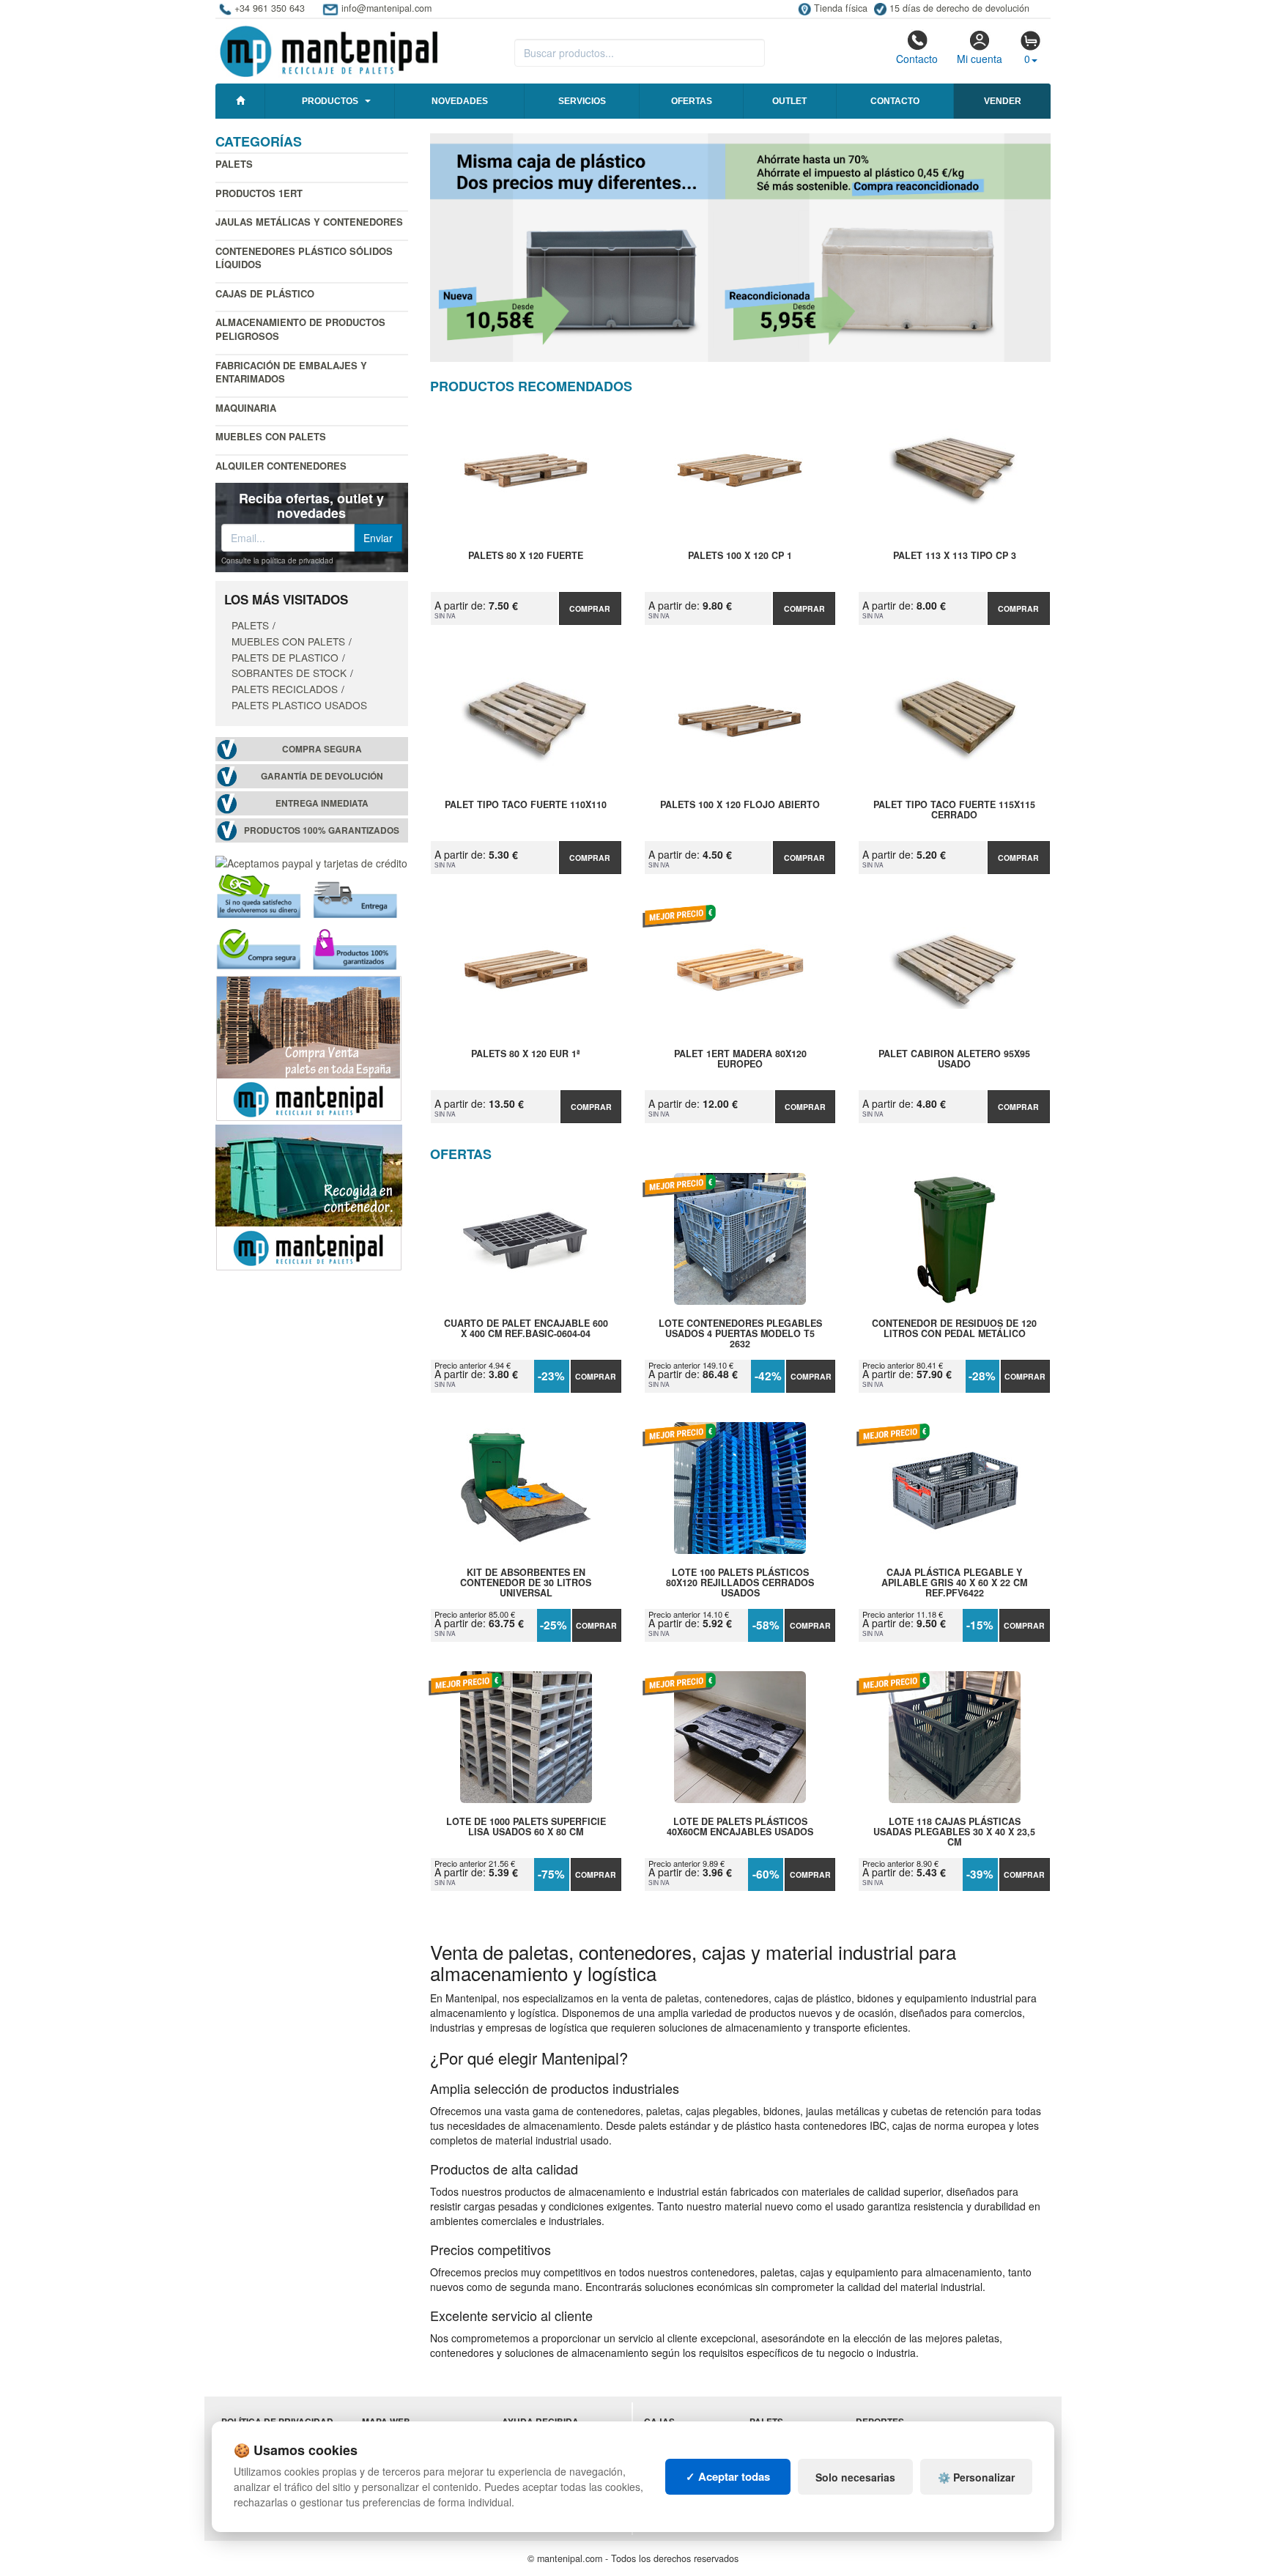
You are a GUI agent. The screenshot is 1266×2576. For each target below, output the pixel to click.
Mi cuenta (980, 59)
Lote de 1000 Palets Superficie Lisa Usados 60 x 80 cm (526, 1827)
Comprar (590, 608)
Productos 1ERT (259, 193)
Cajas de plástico (265, 293)
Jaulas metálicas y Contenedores (309, 222)
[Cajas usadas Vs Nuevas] (741, 248)
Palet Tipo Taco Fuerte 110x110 (526, 805)
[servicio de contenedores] (309, 1196)
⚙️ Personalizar (976, 2477)
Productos (330, 101)
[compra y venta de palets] (309, 1046)
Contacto (917, 59)
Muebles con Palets (271, 436)
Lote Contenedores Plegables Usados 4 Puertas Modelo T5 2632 (740, 1333)
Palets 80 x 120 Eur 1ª (526, 1054)
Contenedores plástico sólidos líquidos (304, 258)
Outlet (789, 101)
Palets (234, 164)
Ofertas (692, 101)
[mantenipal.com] (329, 49)
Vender (1003, 101)
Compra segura (322, 749)
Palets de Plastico (285, 657)
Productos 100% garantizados (322, 830)
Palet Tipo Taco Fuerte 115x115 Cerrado (954, 810)
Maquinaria (246, 408)
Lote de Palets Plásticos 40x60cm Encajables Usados (740, 1827)
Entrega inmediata (322, 803)
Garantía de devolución (322, 776)
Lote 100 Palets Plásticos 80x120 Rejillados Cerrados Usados (740, 1583)
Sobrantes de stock (289, 673)
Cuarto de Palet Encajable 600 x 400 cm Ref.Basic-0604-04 (526, 1329)
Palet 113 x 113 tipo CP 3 (955, 556)
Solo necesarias (855, 2477)
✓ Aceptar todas (728, 2476)
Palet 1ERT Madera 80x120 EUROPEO (740, 1059)
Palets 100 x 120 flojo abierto (740, 805)
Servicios (582, 101)
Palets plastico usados (299, 705)
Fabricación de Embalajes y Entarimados (291, 372)
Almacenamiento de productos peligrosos (300, 329)
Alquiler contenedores (281, 466)
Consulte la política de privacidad (277, 560)
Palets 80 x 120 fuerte (526, 556)
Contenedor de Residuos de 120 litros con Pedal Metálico (954, 1329)
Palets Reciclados (285, 689)
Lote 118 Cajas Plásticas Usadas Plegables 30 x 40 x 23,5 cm (954, 1832)
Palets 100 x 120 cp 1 (740, 556)
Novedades (460, 101)
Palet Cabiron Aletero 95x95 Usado (954, 1059)
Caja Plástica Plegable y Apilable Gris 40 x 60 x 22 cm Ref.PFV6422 (954, 1583)
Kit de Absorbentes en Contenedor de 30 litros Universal (526, 1583)
